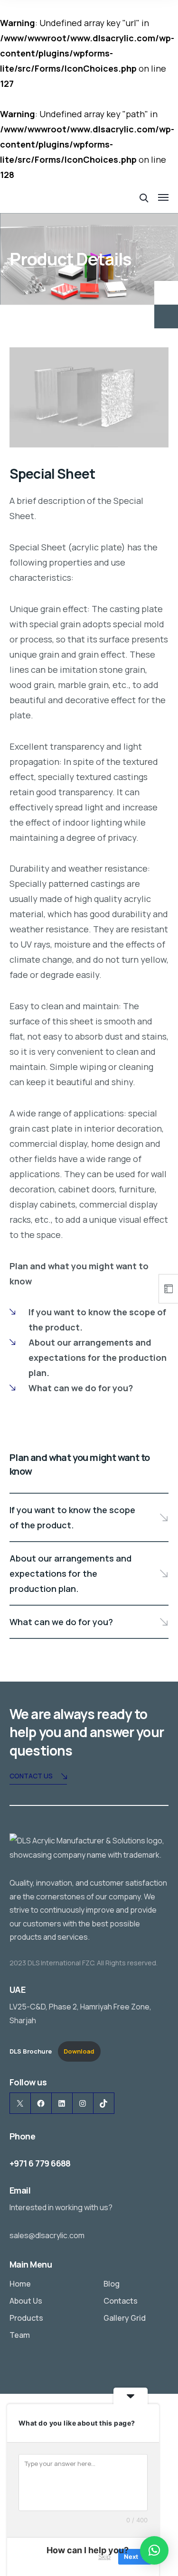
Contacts (121, 2301)
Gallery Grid (125, 2318)
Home (20, 2284)
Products (26, 2318)
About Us (26, 2301)
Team (20, 2335)
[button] (154, 2550)
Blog (112, 2284)
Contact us (31, 1776)
